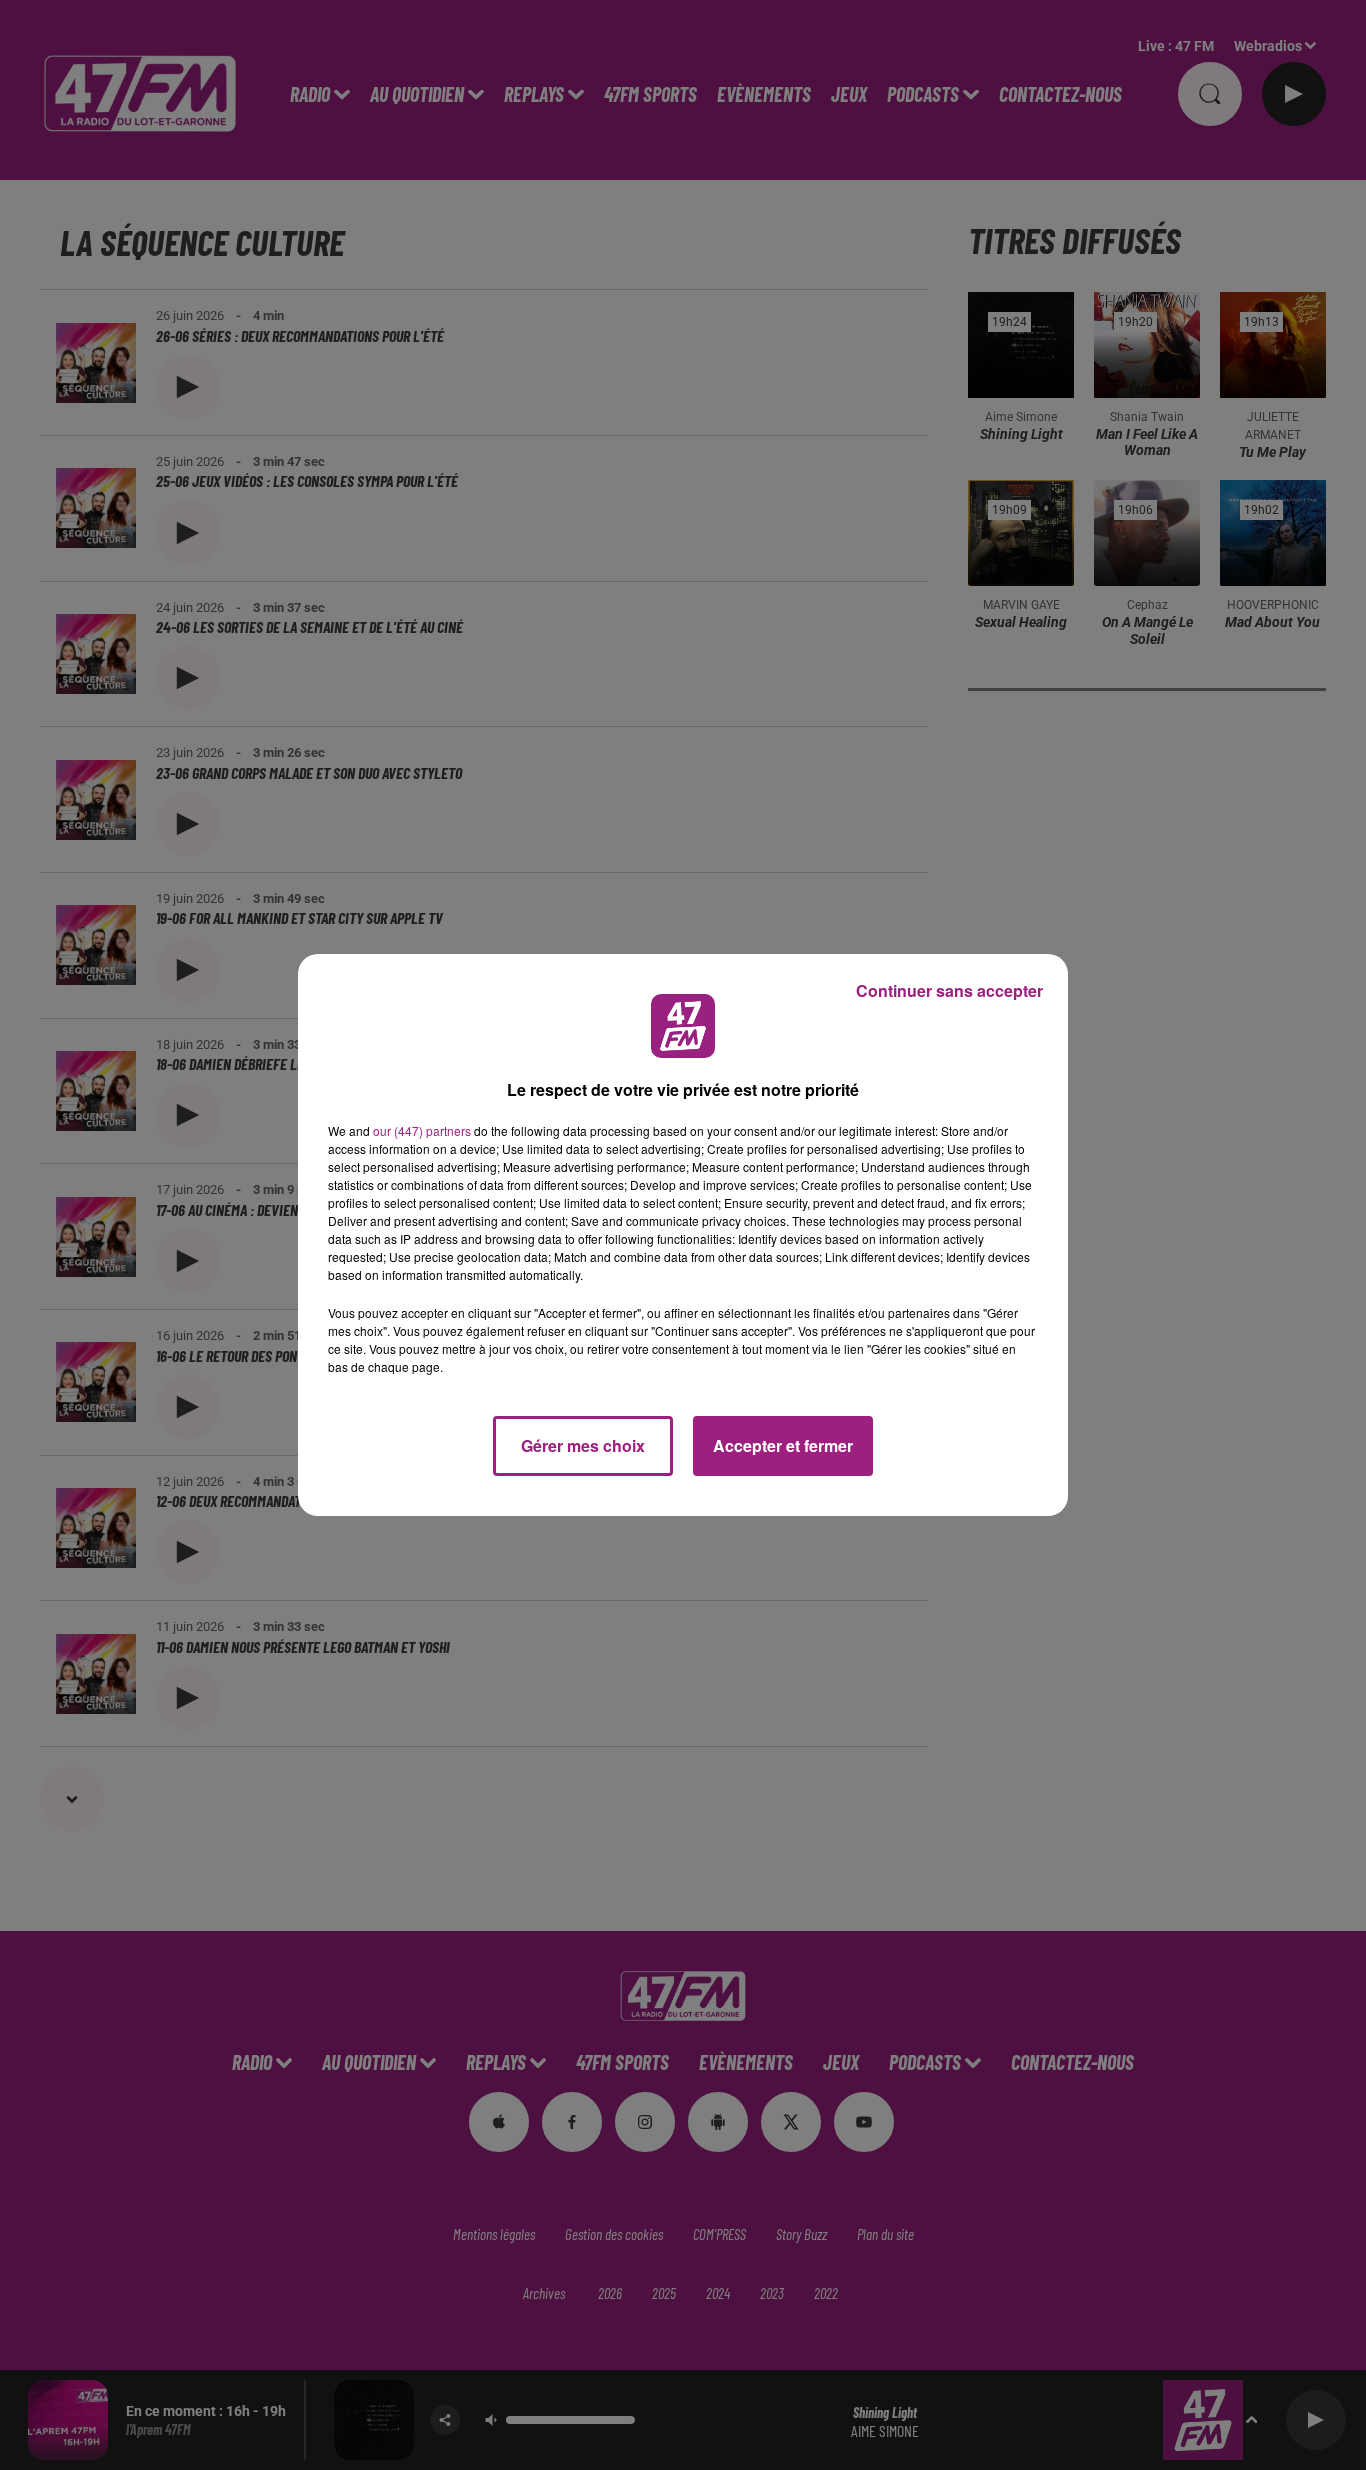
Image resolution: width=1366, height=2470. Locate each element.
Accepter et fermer (783, 1445)
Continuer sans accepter (949, 990)
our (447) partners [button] (422, 1130)
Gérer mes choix (583, 1445)
